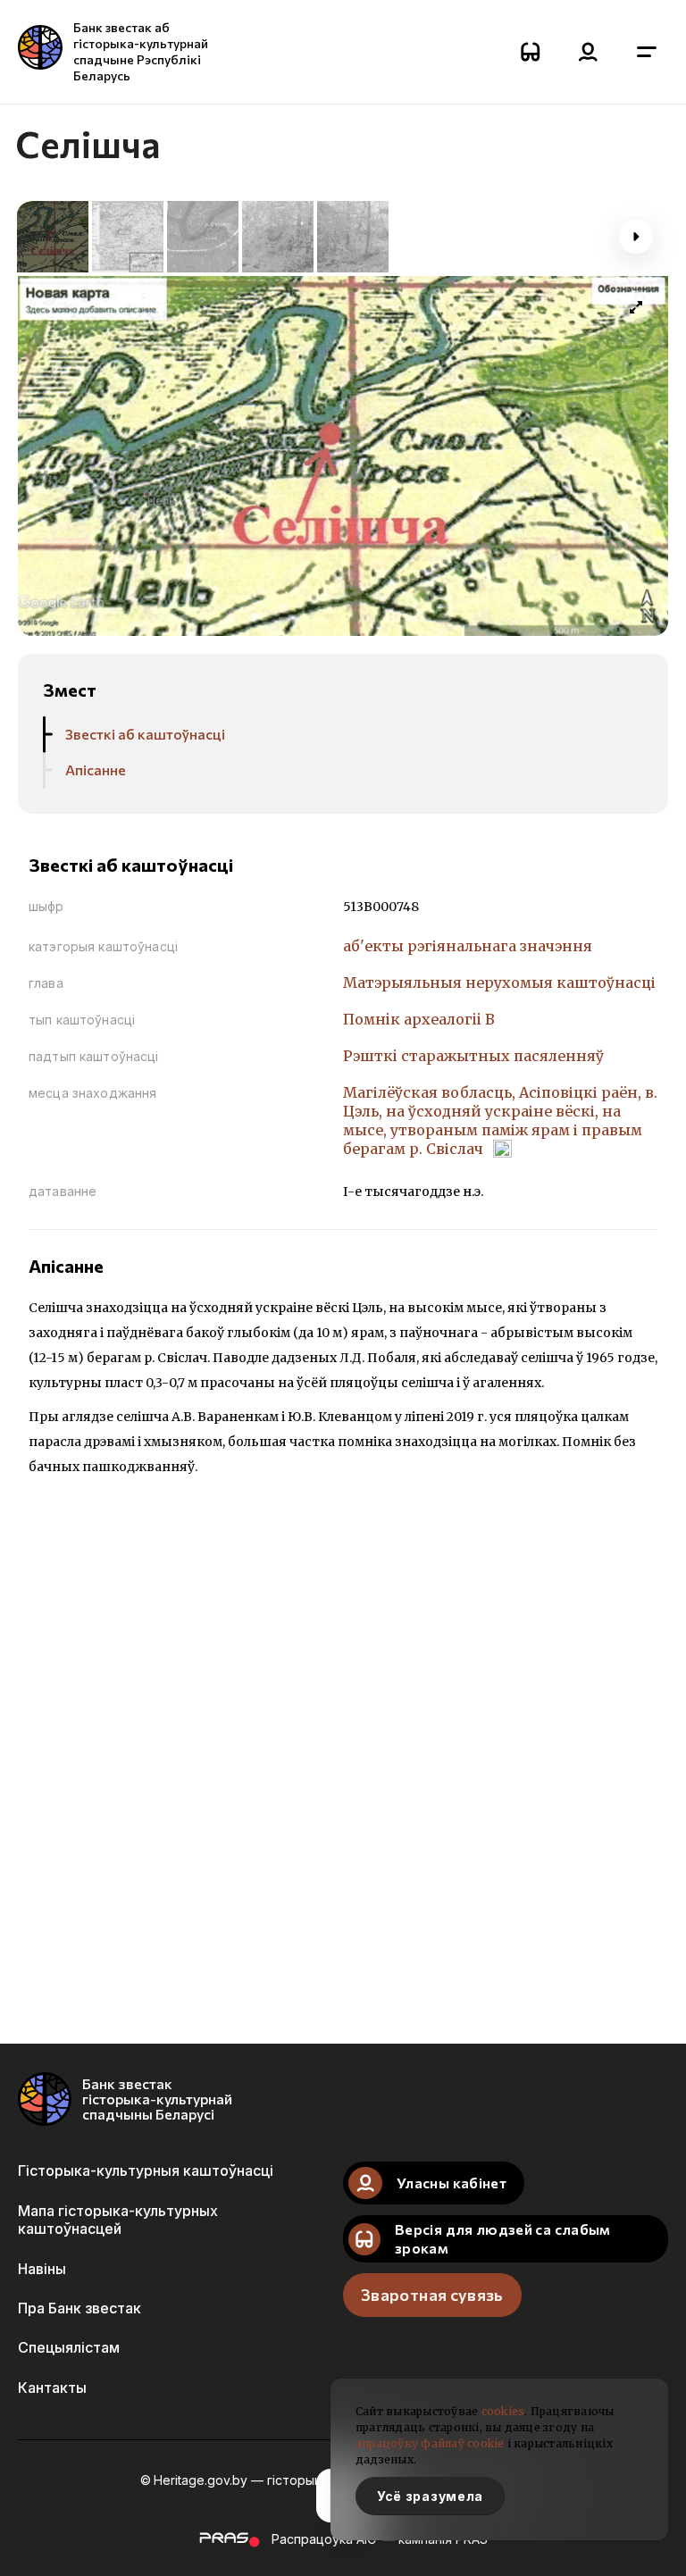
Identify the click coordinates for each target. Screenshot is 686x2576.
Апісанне (96, 769)
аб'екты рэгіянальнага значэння (468, 946)
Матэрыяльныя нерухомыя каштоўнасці (499, 983)
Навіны (42, 2269)
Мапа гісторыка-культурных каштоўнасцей (118, 2220)
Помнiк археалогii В (419, 1019)
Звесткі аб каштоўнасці (145, 734)
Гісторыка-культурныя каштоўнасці (146, 2170)
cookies (503, 2411)
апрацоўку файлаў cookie (430, 2443)
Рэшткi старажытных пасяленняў (473, 1056)
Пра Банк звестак (79, 2308)
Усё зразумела (430, 2496)
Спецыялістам (69, 2347)
